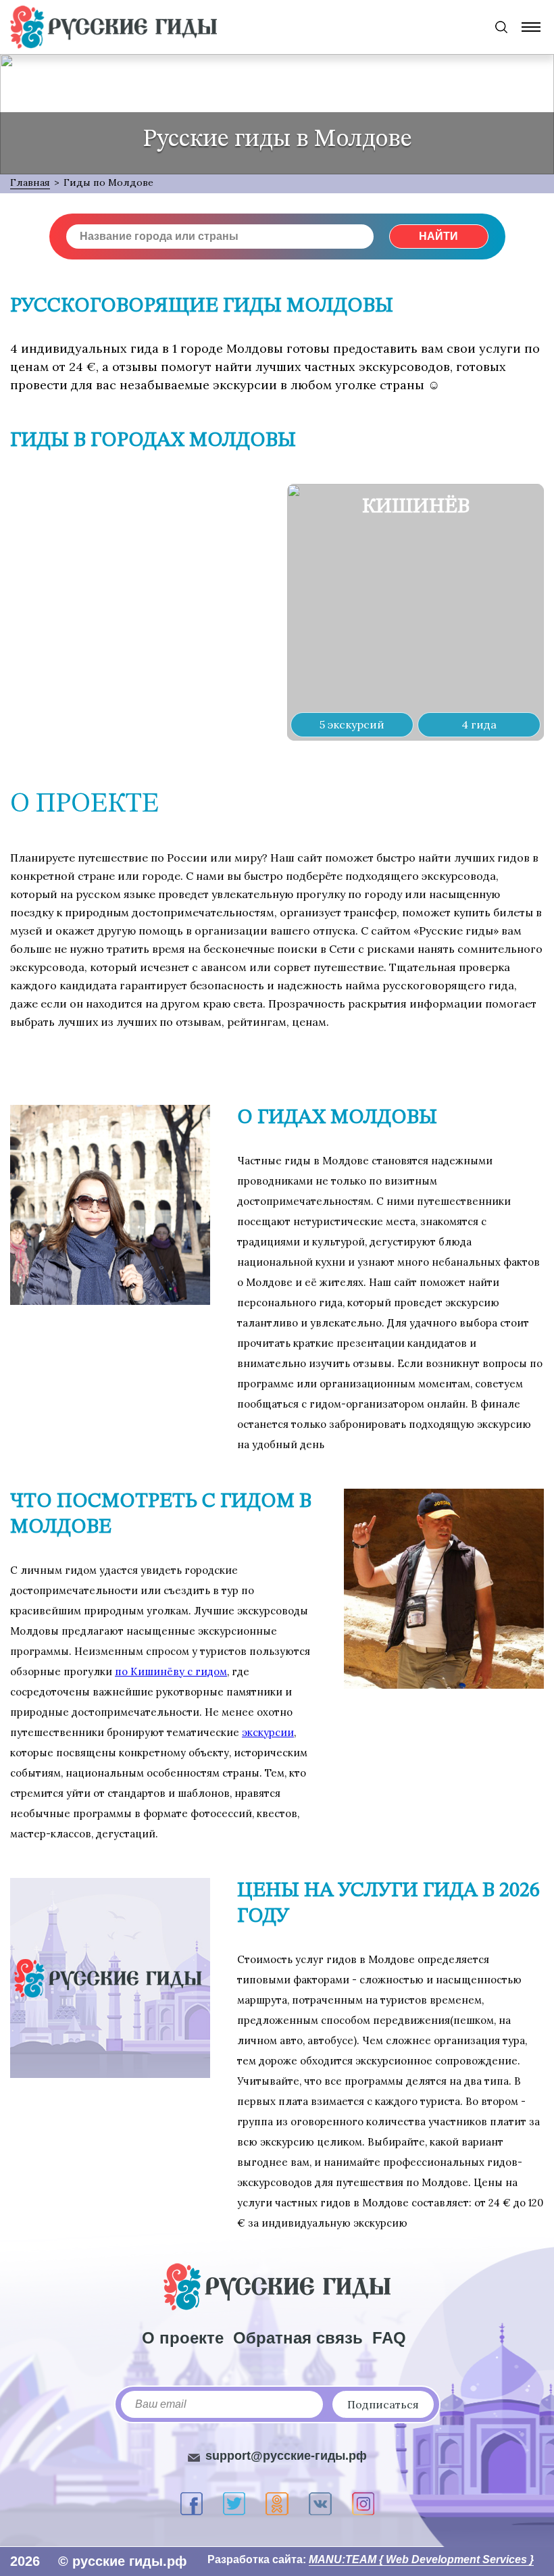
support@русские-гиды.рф (286, 2456)
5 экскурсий (352, 724)
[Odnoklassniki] (277, 2504)
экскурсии (268, 1732)
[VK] (320, 2504)
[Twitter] (234, 2504)
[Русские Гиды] (114, 27)
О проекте (183, 2338)
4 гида (479, 724)
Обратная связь (298, 2338)
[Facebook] (192, 2504)
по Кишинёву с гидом (171, 1671)
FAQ (389, 2338)
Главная (30, 182)
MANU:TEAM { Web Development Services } (421, 2559)
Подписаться (383, 2404)
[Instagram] (363, 2504)
